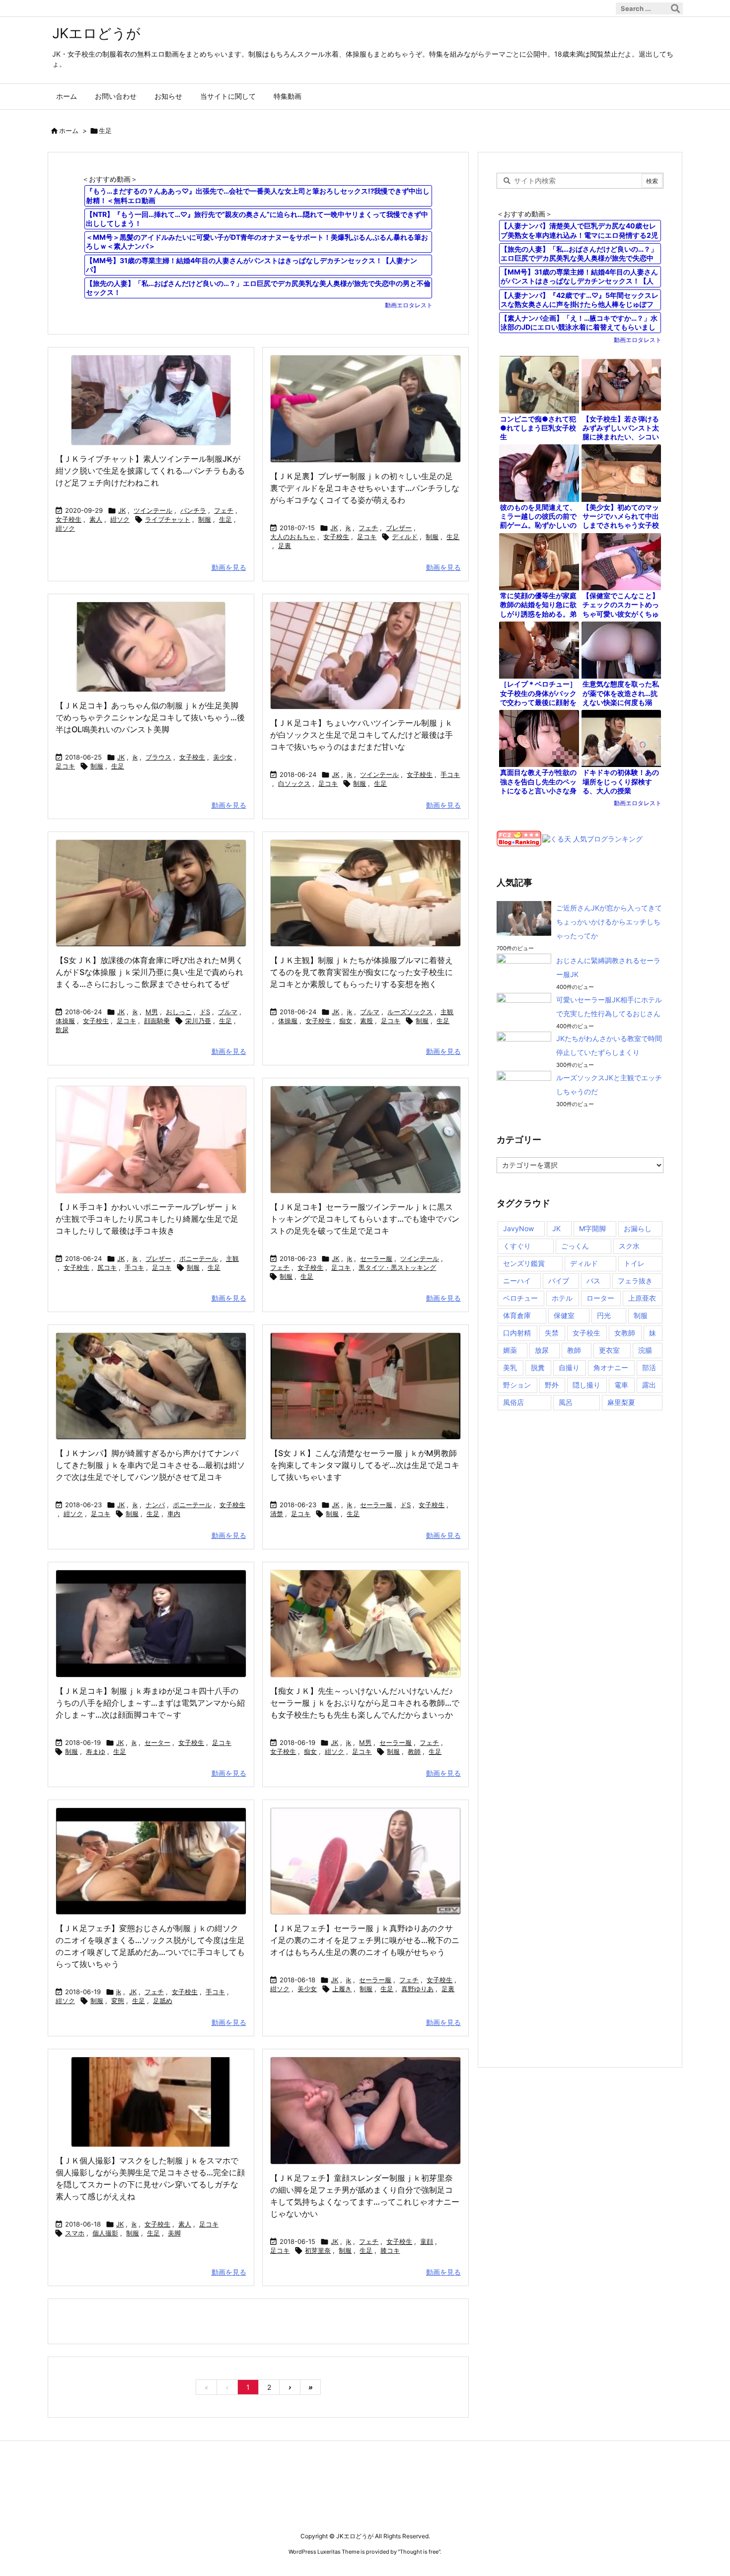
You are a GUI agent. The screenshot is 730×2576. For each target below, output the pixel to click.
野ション (517, 1385)
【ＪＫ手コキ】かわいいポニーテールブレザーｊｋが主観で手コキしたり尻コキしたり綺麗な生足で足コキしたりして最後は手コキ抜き (147, 1219)
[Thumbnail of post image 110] (151, 1861)
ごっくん (575, 1246)
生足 (225, 519)
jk (348, 528)
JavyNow (518, 1228)
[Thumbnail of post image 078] (365, 1386)
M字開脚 (592, 1228)
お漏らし (638, 1228)
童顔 (427, 2241)
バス (593, 1281)
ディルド (405, 537)
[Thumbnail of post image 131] (365, 1624)
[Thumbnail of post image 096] (365, 2111)
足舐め (163, 2001)
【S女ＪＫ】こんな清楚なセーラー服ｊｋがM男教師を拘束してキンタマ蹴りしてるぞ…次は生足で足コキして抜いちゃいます (365, 1465)
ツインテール (153, 510)
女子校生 (69, 519)
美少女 (223, 757)
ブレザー (399, 528)
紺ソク (120, 519)
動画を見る (229, 567)
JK (122, 510)
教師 (414, 1751)
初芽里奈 (318, 2250)
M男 (152, 1012)
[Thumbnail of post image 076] (365, 656)
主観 (447, 1012)
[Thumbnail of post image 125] (365, 409)
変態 (118, 2001)
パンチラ (193, 510)
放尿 (542, 1350)
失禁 (552, 1333)
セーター (157, 1742)
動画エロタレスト (409, 305)
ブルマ (228, 1012)
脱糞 (538, 1367)
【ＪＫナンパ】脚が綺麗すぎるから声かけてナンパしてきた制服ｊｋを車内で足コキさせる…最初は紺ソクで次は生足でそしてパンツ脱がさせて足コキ (150, 1465)
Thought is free (419, 2552)
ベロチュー (520, 1298)
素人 (96, 519)
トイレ (634, 1263)
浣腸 (645, 1350)
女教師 (625, 1333)
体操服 (65, 1021)
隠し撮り (586, 1385)
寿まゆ (96, 1751)
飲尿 (62, 1030)
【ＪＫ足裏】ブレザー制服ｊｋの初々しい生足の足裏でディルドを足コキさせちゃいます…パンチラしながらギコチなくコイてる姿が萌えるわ (365, 488)
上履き (342, 1989)
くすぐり (517, 1246)
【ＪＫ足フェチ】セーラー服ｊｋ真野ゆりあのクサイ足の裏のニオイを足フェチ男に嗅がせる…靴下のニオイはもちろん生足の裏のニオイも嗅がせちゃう (365, 1940)
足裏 (285, 546)
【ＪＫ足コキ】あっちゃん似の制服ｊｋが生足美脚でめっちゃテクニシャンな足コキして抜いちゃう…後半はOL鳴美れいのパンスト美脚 (150, 717)
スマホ (75, 2233)
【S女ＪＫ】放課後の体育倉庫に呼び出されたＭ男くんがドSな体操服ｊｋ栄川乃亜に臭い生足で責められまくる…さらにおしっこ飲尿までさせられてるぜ (149, 972)
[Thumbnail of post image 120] (151, 1386)
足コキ (367, 537)
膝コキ (390, 2250)
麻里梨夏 (621, 1402)
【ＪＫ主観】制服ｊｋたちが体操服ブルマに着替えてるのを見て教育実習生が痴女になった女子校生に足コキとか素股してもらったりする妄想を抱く (362, 972)
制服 (205, 519)
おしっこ (179, 1012)
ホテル (562, 1298)
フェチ (224, 510)
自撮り (569, 1367)
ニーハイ (517, 1281)
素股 (366, 1021)
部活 (649, 1367)
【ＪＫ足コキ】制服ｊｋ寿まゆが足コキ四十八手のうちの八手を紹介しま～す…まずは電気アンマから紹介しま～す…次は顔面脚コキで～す (150, 1703)
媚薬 (510, 1350)
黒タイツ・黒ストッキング (397, 1267)
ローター (600, 1298)
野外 (552, 1385)
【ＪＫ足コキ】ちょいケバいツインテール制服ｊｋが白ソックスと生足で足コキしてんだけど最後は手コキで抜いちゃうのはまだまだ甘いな (362, 735)
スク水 (629, 1246)
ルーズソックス (410, 1012)
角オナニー (611, 1367)
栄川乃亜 (198, 1021)
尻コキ (107, 1267)
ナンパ (155, 1505)
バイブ (559, 1281)
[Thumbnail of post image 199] (365, 1140)
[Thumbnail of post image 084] (151, 2102)
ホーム (69, 131)
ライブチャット (168, 519)
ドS (205, 1012)
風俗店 (513, 1402)
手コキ (450, 774)
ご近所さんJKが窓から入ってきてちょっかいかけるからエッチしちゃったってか (609, 922)
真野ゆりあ (417, 1989)
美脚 (174, 2233)
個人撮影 (105, 2233)
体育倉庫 (517, 1315)
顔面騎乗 (157, 1021)
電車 (621, 1385)
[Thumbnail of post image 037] (151, 1140)
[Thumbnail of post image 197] (151, 400)
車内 (174, 1514)
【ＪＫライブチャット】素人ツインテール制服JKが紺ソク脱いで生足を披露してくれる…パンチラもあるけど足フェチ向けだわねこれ (150, 471)
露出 (649, 1385)
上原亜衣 (642, 1298)
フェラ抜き (635, 1281)
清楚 (277, 1514)
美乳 (510, 1367)
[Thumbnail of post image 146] (151, 893)
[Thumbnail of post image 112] (365, 1861)
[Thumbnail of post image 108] (151, 1624)
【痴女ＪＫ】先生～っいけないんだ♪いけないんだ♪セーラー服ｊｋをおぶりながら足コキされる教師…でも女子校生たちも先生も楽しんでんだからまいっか (365, 1703)
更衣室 (609, 1350)
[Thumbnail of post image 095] (151, 647)
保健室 (564, 1315)
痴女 (346, 1021)
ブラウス (158, 757)
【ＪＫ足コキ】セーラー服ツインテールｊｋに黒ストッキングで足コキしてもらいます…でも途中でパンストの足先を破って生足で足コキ (365, 1219)
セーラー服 (376, 1258)
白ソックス (294, 783)
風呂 (566, 1402)
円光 (604, 1315)
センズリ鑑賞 (524, 1263)
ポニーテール (199, 1258)
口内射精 (517, 1333)
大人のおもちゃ (293, 537)
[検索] (675, 8)
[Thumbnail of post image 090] (365, 893)
